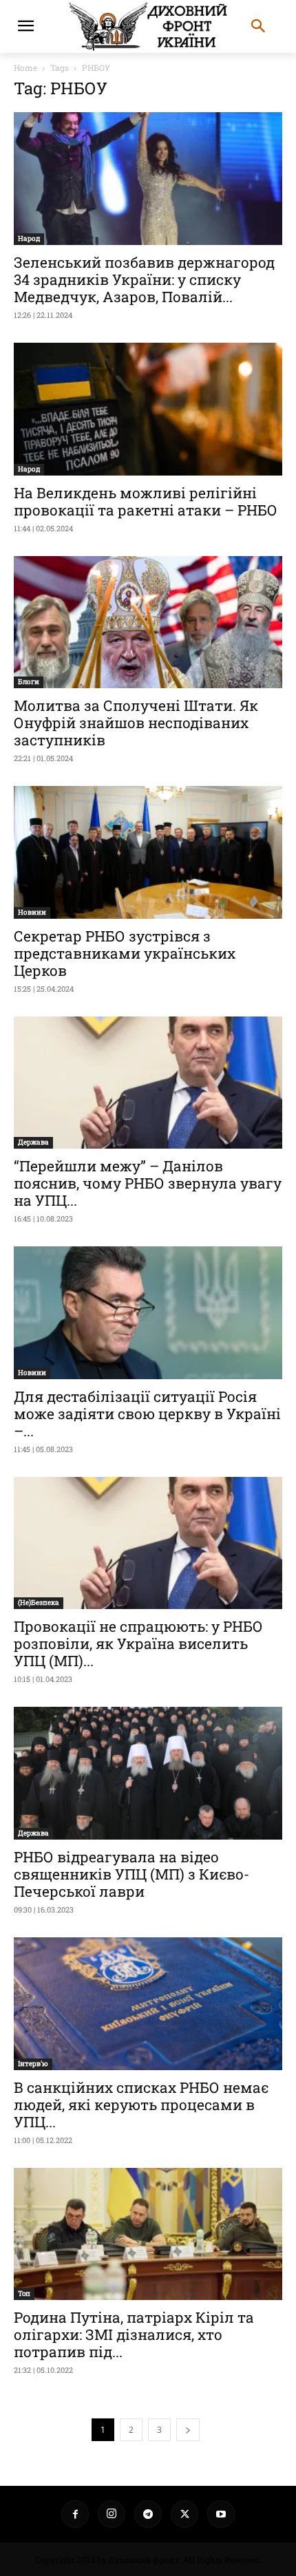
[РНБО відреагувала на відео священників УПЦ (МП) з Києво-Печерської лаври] (148, 1773)
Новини (32, 912)
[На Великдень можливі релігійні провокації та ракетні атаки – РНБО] (148, 409)
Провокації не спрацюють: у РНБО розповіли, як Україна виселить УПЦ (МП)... (138, 1643)
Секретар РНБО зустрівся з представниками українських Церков (125, 953)
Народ (29, 238)
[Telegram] (148, 2514)
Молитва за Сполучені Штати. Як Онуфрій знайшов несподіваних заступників (136, 723)
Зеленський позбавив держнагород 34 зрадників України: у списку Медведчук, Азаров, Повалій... (144, 279)
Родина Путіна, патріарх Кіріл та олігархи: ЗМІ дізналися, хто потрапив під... (134, 2334)
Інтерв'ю (33, 2064)
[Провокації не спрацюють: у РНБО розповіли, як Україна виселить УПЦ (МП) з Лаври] (148, 1543)
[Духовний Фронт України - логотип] (148, 26)
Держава (33, 1142)
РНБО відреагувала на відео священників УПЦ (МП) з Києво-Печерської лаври (131, 1874)
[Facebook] (75, 2514)
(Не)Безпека (39, 1603)
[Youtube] (221, 2514)
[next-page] (188, 2430)
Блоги (29, 682)
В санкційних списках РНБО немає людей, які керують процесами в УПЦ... (141, 2105)
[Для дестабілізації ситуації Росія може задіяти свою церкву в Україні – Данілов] (148, 1313)
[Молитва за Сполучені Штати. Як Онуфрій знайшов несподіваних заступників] (148, 622)
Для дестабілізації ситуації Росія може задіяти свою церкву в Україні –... (147, 1414)
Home (25, 67)
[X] (184, 2514)
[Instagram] (112, 2514)
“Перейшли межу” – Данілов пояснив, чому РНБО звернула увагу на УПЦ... (148, 1183)
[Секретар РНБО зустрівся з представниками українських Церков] (148, 852)
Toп (24, 2293)
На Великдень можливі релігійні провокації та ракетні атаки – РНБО (146, 501)
